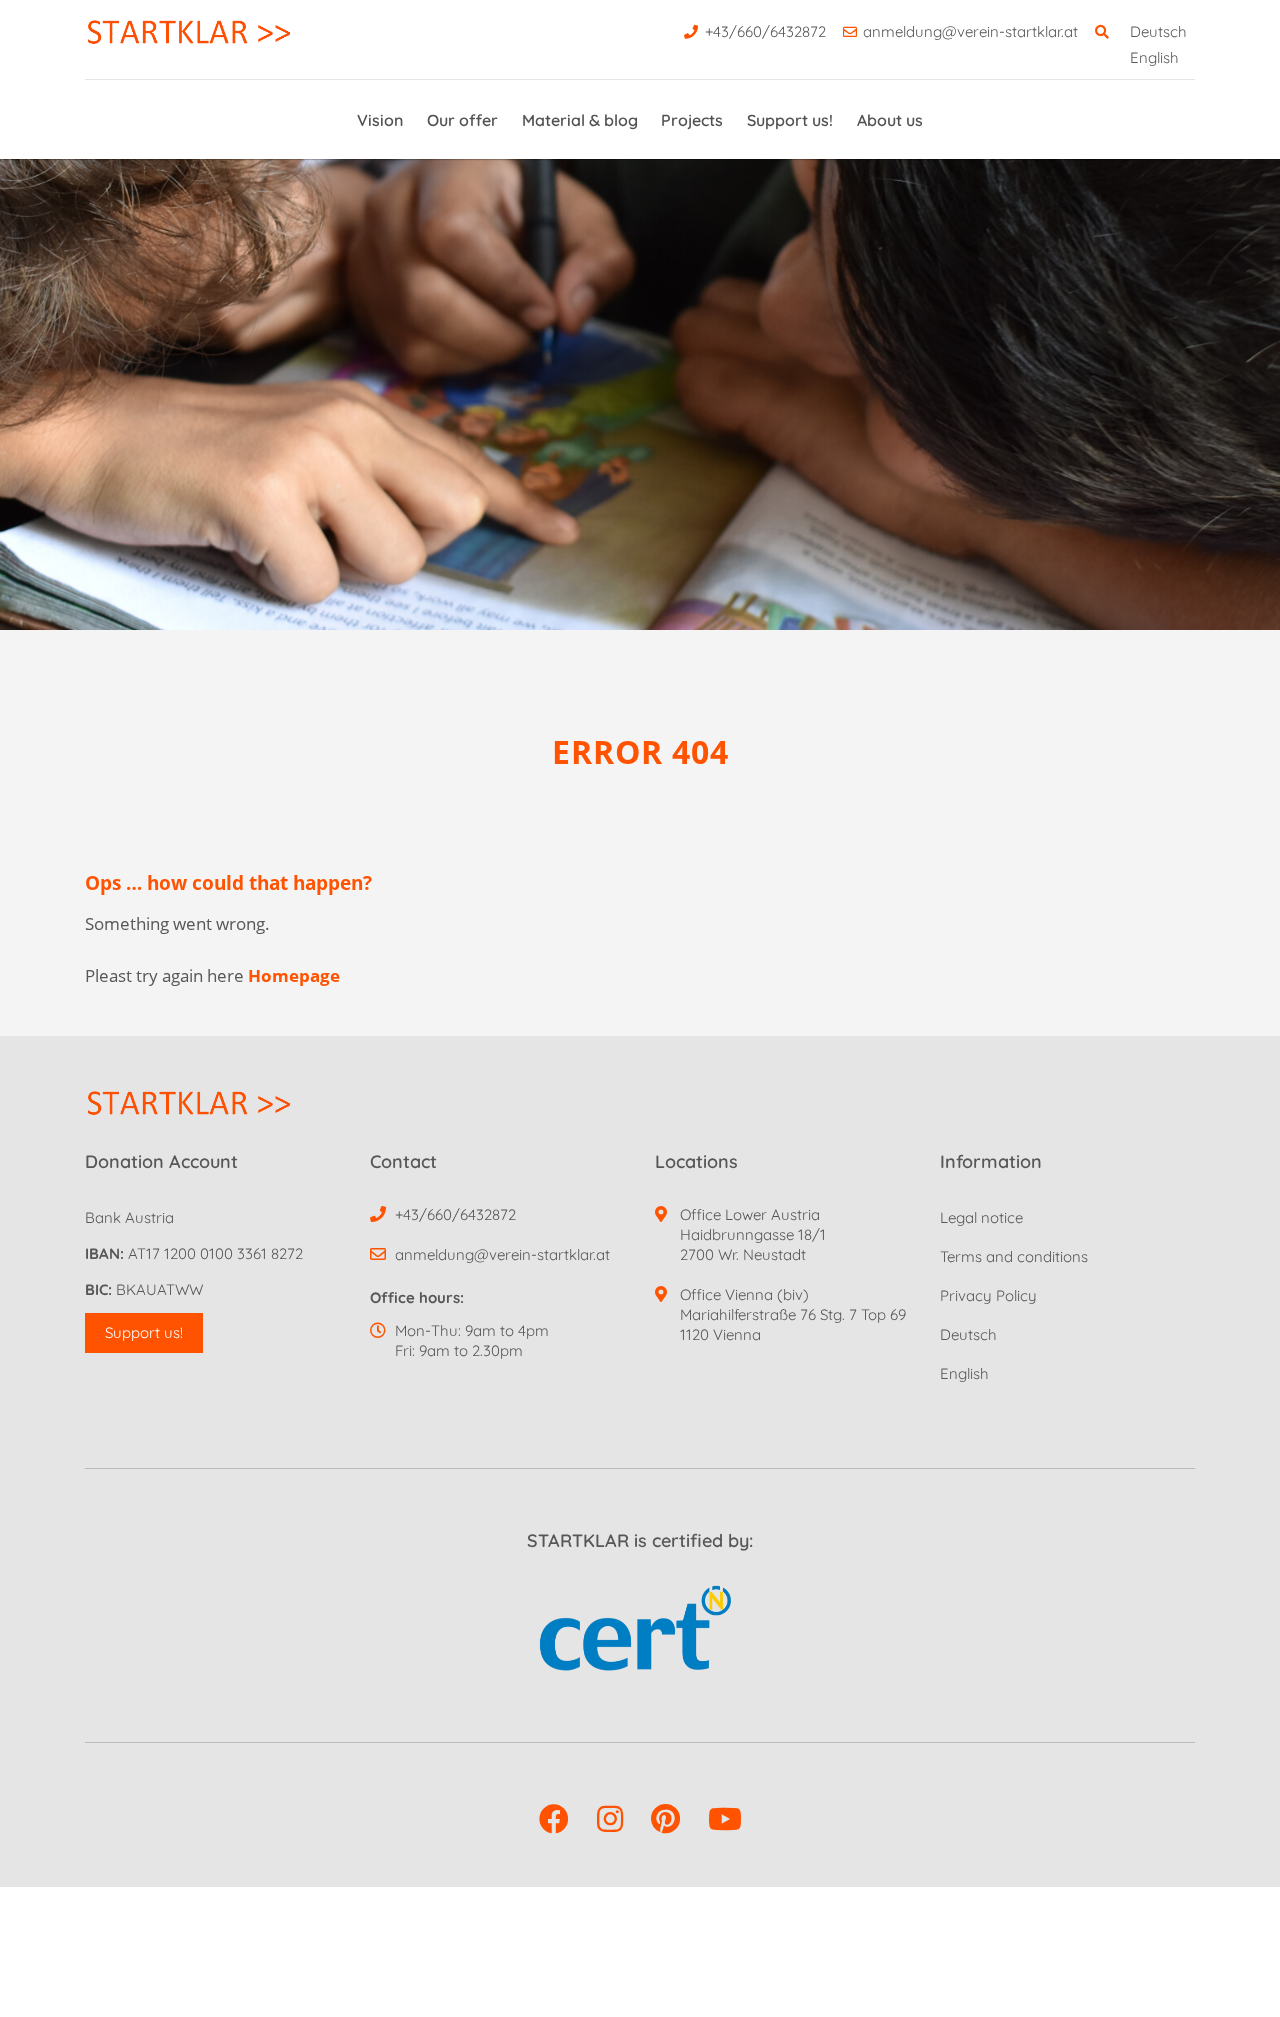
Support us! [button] (144, 1332)
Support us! (790, 120)
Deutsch (1158, 31)
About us (890, 120)
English (1154, 57)
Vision (380, 120)
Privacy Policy (988, 1295)
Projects (692, 120)
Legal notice (981, 1217)
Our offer (462, 120)
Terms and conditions (1014, 1256)
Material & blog (580, 120)
